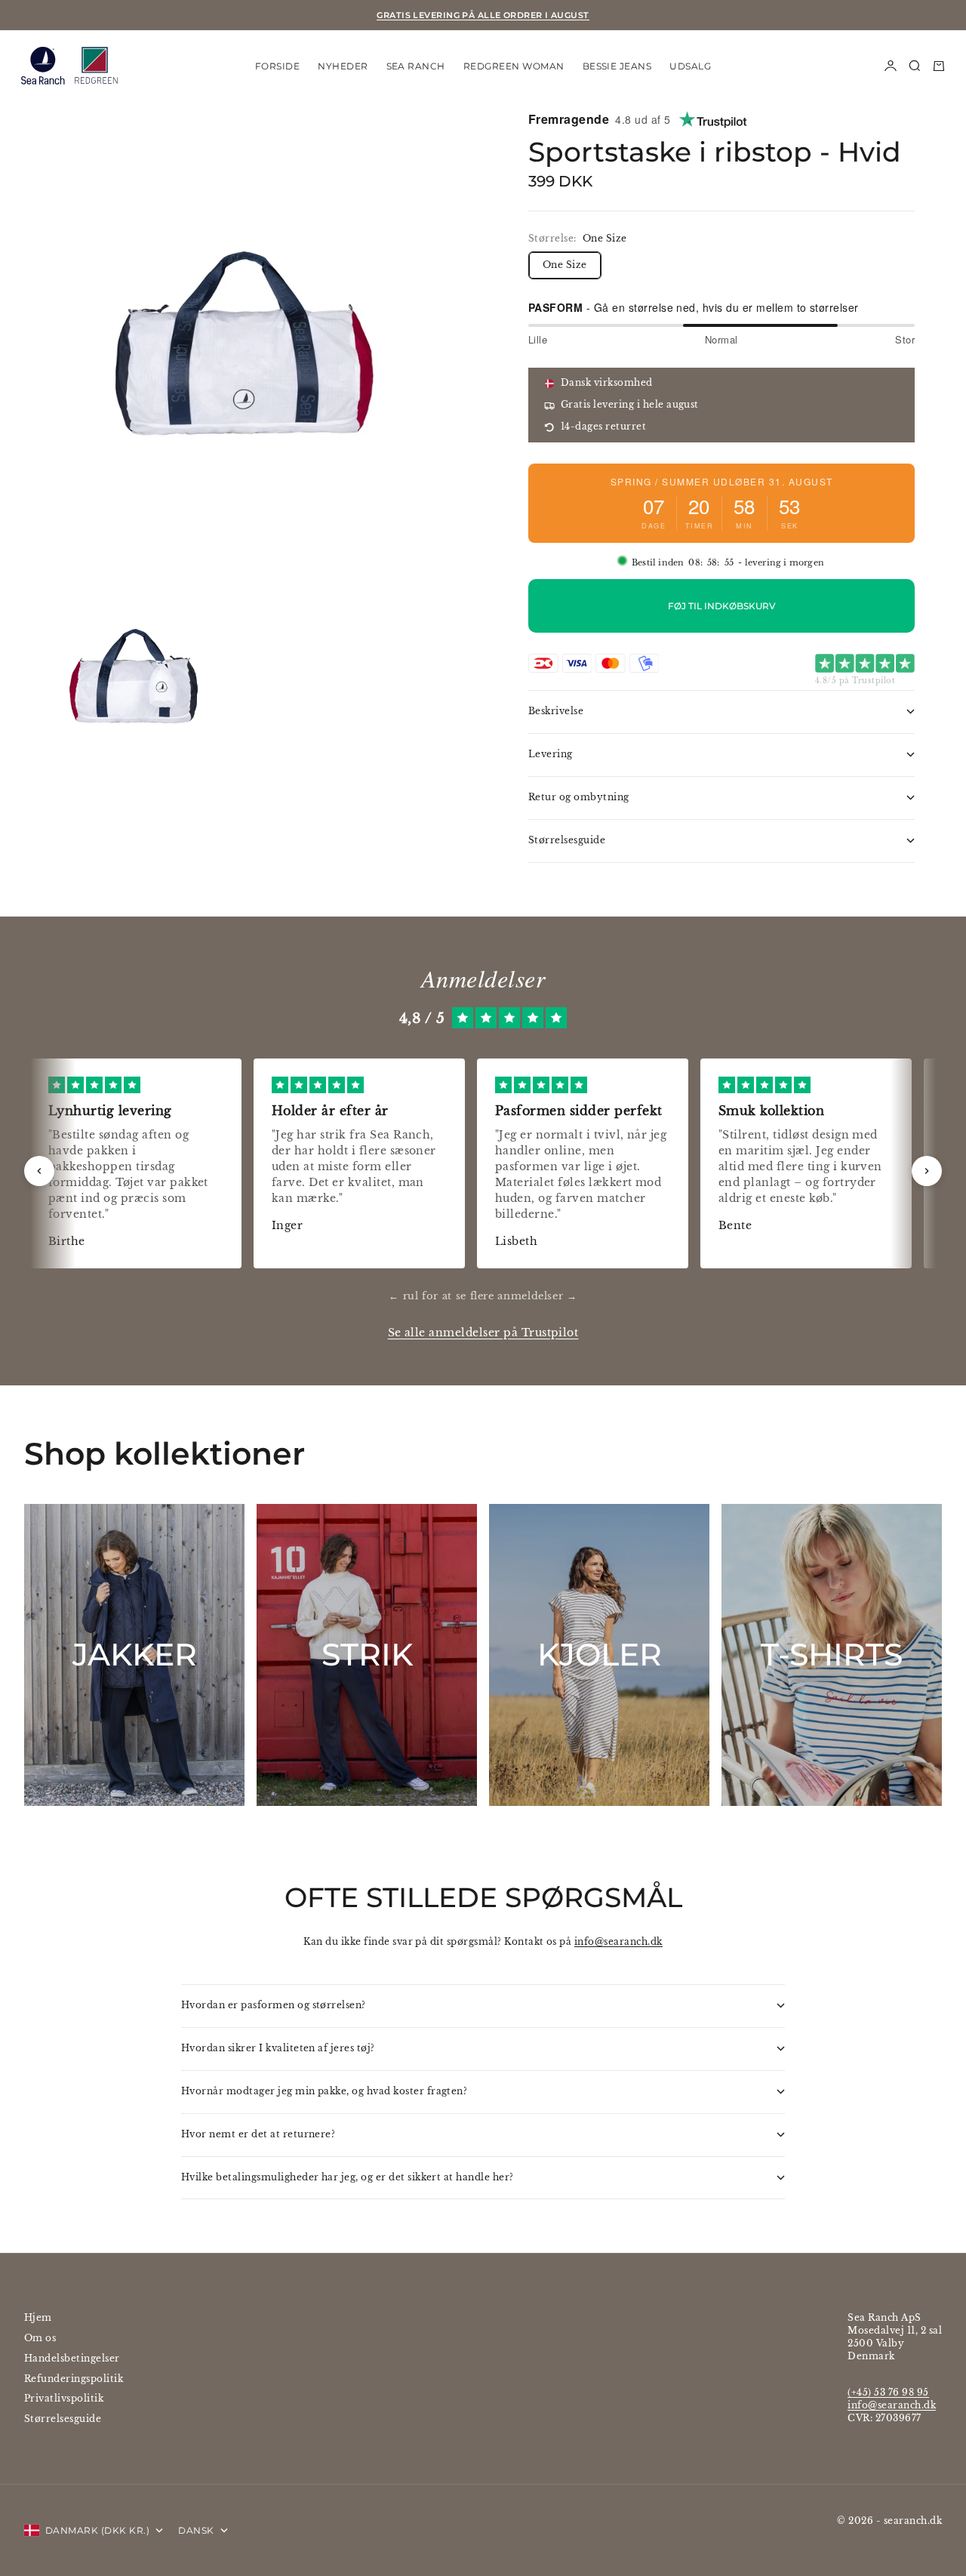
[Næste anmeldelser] (927, 1171)
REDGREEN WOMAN (514, 65)
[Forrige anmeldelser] (39, 1171)
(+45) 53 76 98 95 (888, 2392)
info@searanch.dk (618, 1941)
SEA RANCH (416, 65)
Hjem (38, 2317)
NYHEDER (343, 65)
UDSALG (690, 65)
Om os (40, 2338)
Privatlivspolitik (64, 2398)
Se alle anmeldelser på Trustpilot (483, 1333)
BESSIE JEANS (617, 65)
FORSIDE (277, 65)
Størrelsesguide (63, 2419)
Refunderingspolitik (74, 2379)
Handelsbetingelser (72, 2358)
